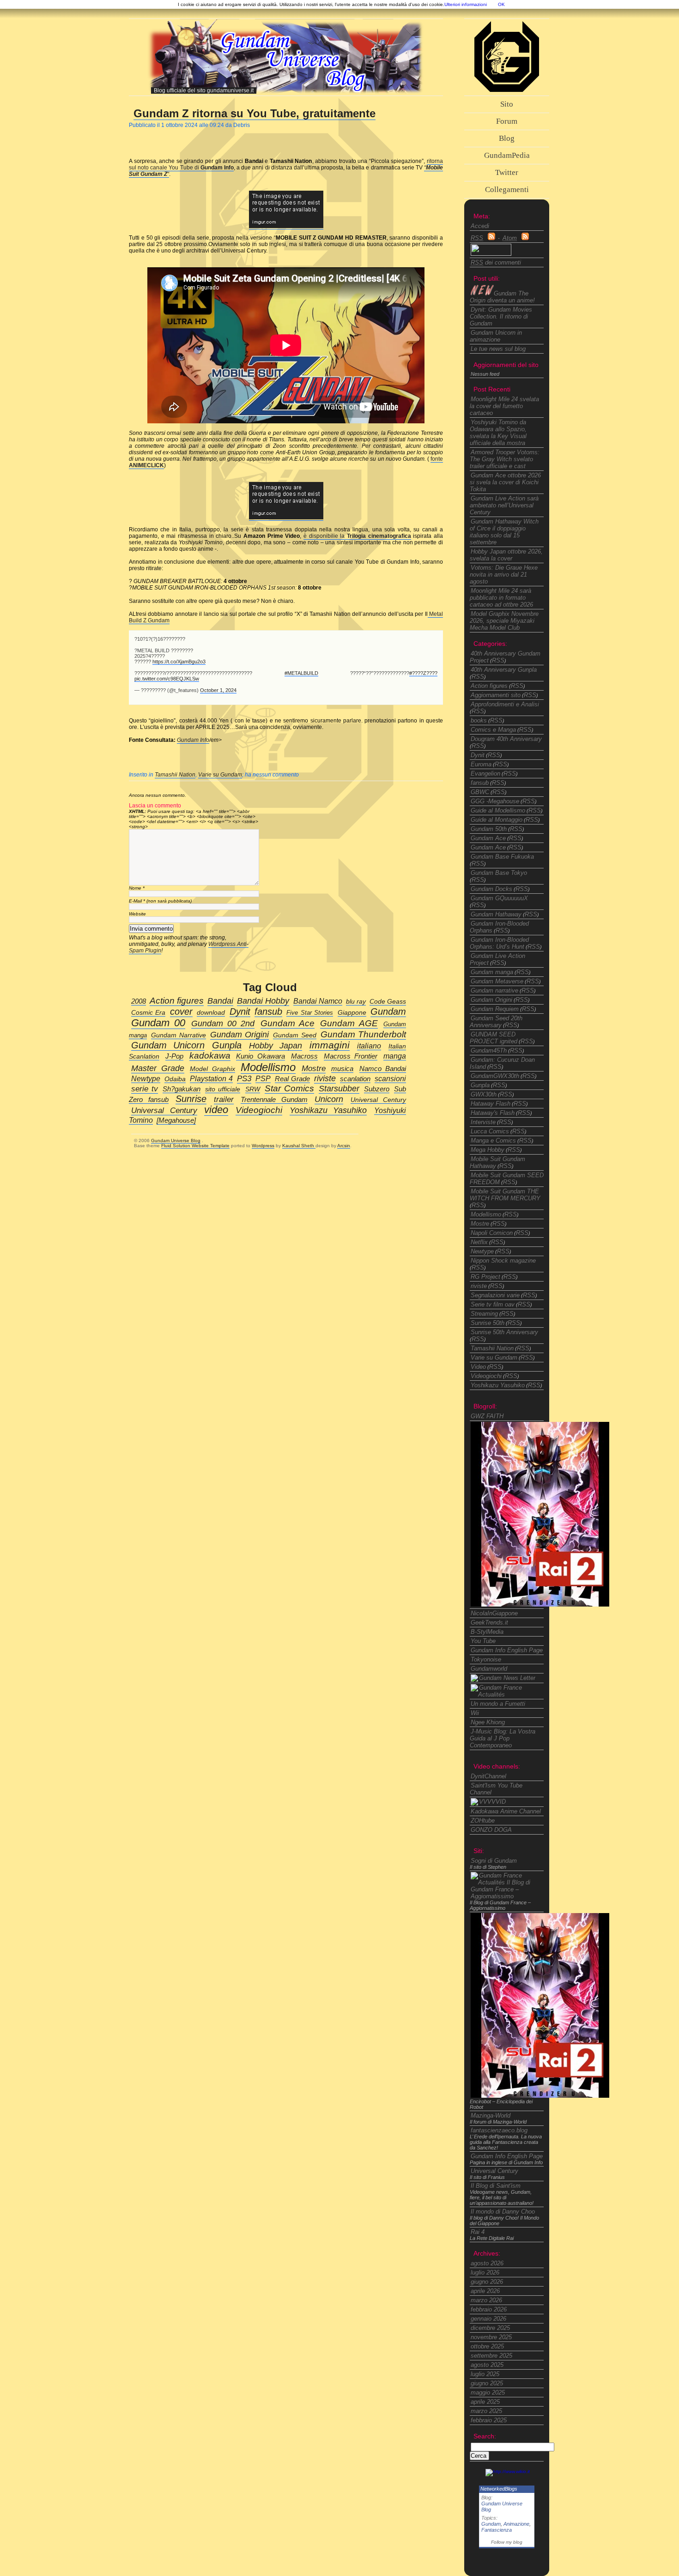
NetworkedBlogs (499, 2489)
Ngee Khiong (488, 1722)
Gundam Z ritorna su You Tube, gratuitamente (255, 113)
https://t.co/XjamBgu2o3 (179, 662)
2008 (139, 1001)
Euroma (481, 764)
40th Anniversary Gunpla (504, 670)
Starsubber (339, 1088)
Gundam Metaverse (497, 981)
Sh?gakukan (182, 1089)
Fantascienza (497, 2530)
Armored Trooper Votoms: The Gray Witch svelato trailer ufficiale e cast (505, 459)
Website (137, 914)
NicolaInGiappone (494, 1613)
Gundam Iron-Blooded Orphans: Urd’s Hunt (499, 943)
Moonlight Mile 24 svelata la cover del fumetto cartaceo (504, 406)
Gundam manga (492, 972)
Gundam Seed (294, 1035)
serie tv (145, 1089)
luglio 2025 (485, 2374)
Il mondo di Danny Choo (503, 2212)
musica (342, 1068)
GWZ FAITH (487, 1416)
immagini (330, 1045)
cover (181, 1011)
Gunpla (480, 1085)
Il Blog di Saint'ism (496, 2186)
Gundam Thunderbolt (363, 1034)
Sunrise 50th (488, 1323)
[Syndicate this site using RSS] (491, 238)
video (216, 1110)
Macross (304, 1056)
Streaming (484, 1314)
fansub (480, 783)
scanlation (355, 1079)
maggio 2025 (488, 2392)
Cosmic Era (148, 1013)
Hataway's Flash (493, 1113)
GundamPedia (507, 155)
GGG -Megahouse (495, 801)
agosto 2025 (487, 2365)
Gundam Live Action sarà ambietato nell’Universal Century (504, 505)
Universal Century (494, 2171)
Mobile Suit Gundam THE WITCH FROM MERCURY (505, 1195)
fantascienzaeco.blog (499, 2130)
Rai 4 (478, 2232)
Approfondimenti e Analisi (505, 704)
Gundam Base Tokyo (499, 873)
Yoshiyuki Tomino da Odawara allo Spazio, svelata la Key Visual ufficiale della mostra (498, 433)
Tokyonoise (486, 1659)
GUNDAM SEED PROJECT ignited (494, 1038)
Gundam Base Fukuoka (502, 857)
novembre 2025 (491, 2337)
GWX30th (484, 1094)
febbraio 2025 (489, 2420)
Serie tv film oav (493, 1304)
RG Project (485, 1277)
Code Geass (388, 1002)
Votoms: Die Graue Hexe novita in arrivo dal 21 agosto (504, 575)
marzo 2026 (486, 2300)
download (211, 1013)
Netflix (479, 1242)
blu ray (356, 1002)
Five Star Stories (310, 1013)
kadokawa (210, 1056)
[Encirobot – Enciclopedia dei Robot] (540, 1604)
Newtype (482, 1251)
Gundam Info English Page (507, 1650)
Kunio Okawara (261, 1056)
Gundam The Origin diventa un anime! (502, 297)
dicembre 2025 (490, 2328)
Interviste (483, 1122)
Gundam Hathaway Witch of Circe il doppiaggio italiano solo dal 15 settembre (504, 532)
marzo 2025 (486, 2411)
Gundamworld (489, 1669)
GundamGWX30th (495, 1076)
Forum (507, 121)
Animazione (516, 2524)
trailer (224, 1099)
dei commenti (496, 262)
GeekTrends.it (489, 1622)
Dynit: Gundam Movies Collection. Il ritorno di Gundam (501, 316)
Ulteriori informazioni (466, 4)
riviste (479, 1286)
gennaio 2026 (488, 2319)
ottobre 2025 (487, 2346)
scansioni (390, 1078)
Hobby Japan (275, 1046)
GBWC (480, 792)
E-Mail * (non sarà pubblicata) (160, 901)
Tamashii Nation (175, 775)
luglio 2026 (485, 2272)
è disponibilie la (357, 536)
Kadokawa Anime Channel (506, 1811)
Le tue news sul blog (498, 349)
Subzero (377, 1089)
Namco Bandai (383, 1069)
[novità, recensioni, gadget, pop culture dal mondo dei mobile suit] (503, 1678)
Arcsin (344, 1146)
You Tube (483, 1641)
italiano (369, 1046)
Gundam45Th (489, 1050)
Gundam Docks (491, 889)
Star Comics (289, 1088)
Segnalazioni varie (495, 1295)
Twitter (507, 172)
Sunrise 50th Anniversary (504, 1332)
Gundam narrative (494, 990)
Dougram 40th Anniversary (506, 739)
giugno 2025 (487, 2383)
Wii (475, 1713)
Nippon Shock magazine (503, 1261)
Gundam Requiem (495, 1009)
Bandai (220, 1001)
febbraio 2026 (489, 2309)
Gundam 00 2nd (223, 1023)
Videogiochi (486, 1376)
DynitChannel (488, 1776)
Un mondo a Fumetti (498, 1704)
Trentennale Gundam (274, 1100)
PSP (263, 1078)
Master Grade (158, 1068)
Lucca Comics (490, 1131)
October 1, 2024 (218, 690)
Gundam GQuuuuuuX (499, 898)
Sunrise (191, 1099)
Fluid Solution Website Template (195, 1146)
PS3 (244, 1079)
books (479, 720)
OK (501, 4)
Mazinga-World (491, 2116)
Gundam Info (193, 740)
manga (395, 1056)
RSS (498, 660)
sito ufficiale (223, 1089)
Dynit (478, 755)
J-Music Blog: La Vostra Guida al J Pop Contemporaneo (503, 1738)
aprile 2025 (485, 2402)
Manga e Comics (493, 1141)
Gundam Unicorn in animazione (496, 336)
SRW (253, 1089)
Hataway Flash (491, 1104)
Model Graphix (212, 1069)
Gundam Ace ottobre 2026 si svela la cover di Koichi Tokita (505, 482)
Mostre (480, 1224)
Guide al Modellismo (498, 810)
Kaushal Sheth (299, 1146)
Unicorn (329, 1099)
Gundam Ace (488, 838)
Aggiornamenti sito (496, 695)
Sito (507, 104)
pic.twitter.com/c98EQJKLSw (167, 679)
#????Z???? (423, 673)
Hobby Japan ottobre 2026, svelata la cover (506, 555)
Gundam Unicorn (168, 1045)
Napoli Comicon (492, 1233)
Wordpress (263, 1146)
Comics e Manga (493, 730)
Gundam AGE (349, 1023)
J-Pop (174, 1056)
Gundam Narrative (178, 1035)
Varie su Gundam (220, 775)
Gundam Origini (491, 1000)
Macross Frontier (351, 1056)
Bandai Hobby (263, 1001)
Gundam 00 (158, 1023)
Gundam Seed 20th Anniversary (496, 1022)
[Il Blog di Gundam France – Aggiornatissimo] (508, 1694)
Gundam (491, 2524)
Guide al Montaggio (497, 820)
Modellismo (486, 1214)
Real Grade (292, 1079)
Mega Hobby (488, 1150)
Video (478, 1367)
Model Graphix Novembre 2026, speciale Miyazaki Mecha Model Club (504, 621)
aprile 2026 (485, 2291)
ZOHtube (483, 1821)
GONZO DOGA (491, 1830)
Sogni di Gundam (494, 1861)
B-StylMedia (487, 1632)
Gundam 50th (489, 829)
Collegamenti (507, 190)
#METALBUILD (301, 673)
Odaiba (175, 1079)
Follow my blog (507, 2542)
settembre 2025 (491, 2356)
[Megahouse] (176, 1120)
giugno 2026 (487, 2282)
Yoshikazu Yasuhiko (498, 1385)
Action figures (489, 686)
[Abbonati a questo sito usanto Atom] (525, 238)
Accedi (480, 226)
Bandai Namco (318, 1001)
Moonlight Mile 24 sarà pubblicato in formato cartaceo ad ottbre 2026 (501, 598)
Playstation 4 (211, 1078)
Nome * (137, 888)
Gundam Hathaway (496, 914)
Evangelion (485, 773)
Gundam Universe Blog (176, 1141)
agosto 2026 (487, 2263)
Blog (507, 138)
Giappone (352, 1013)
